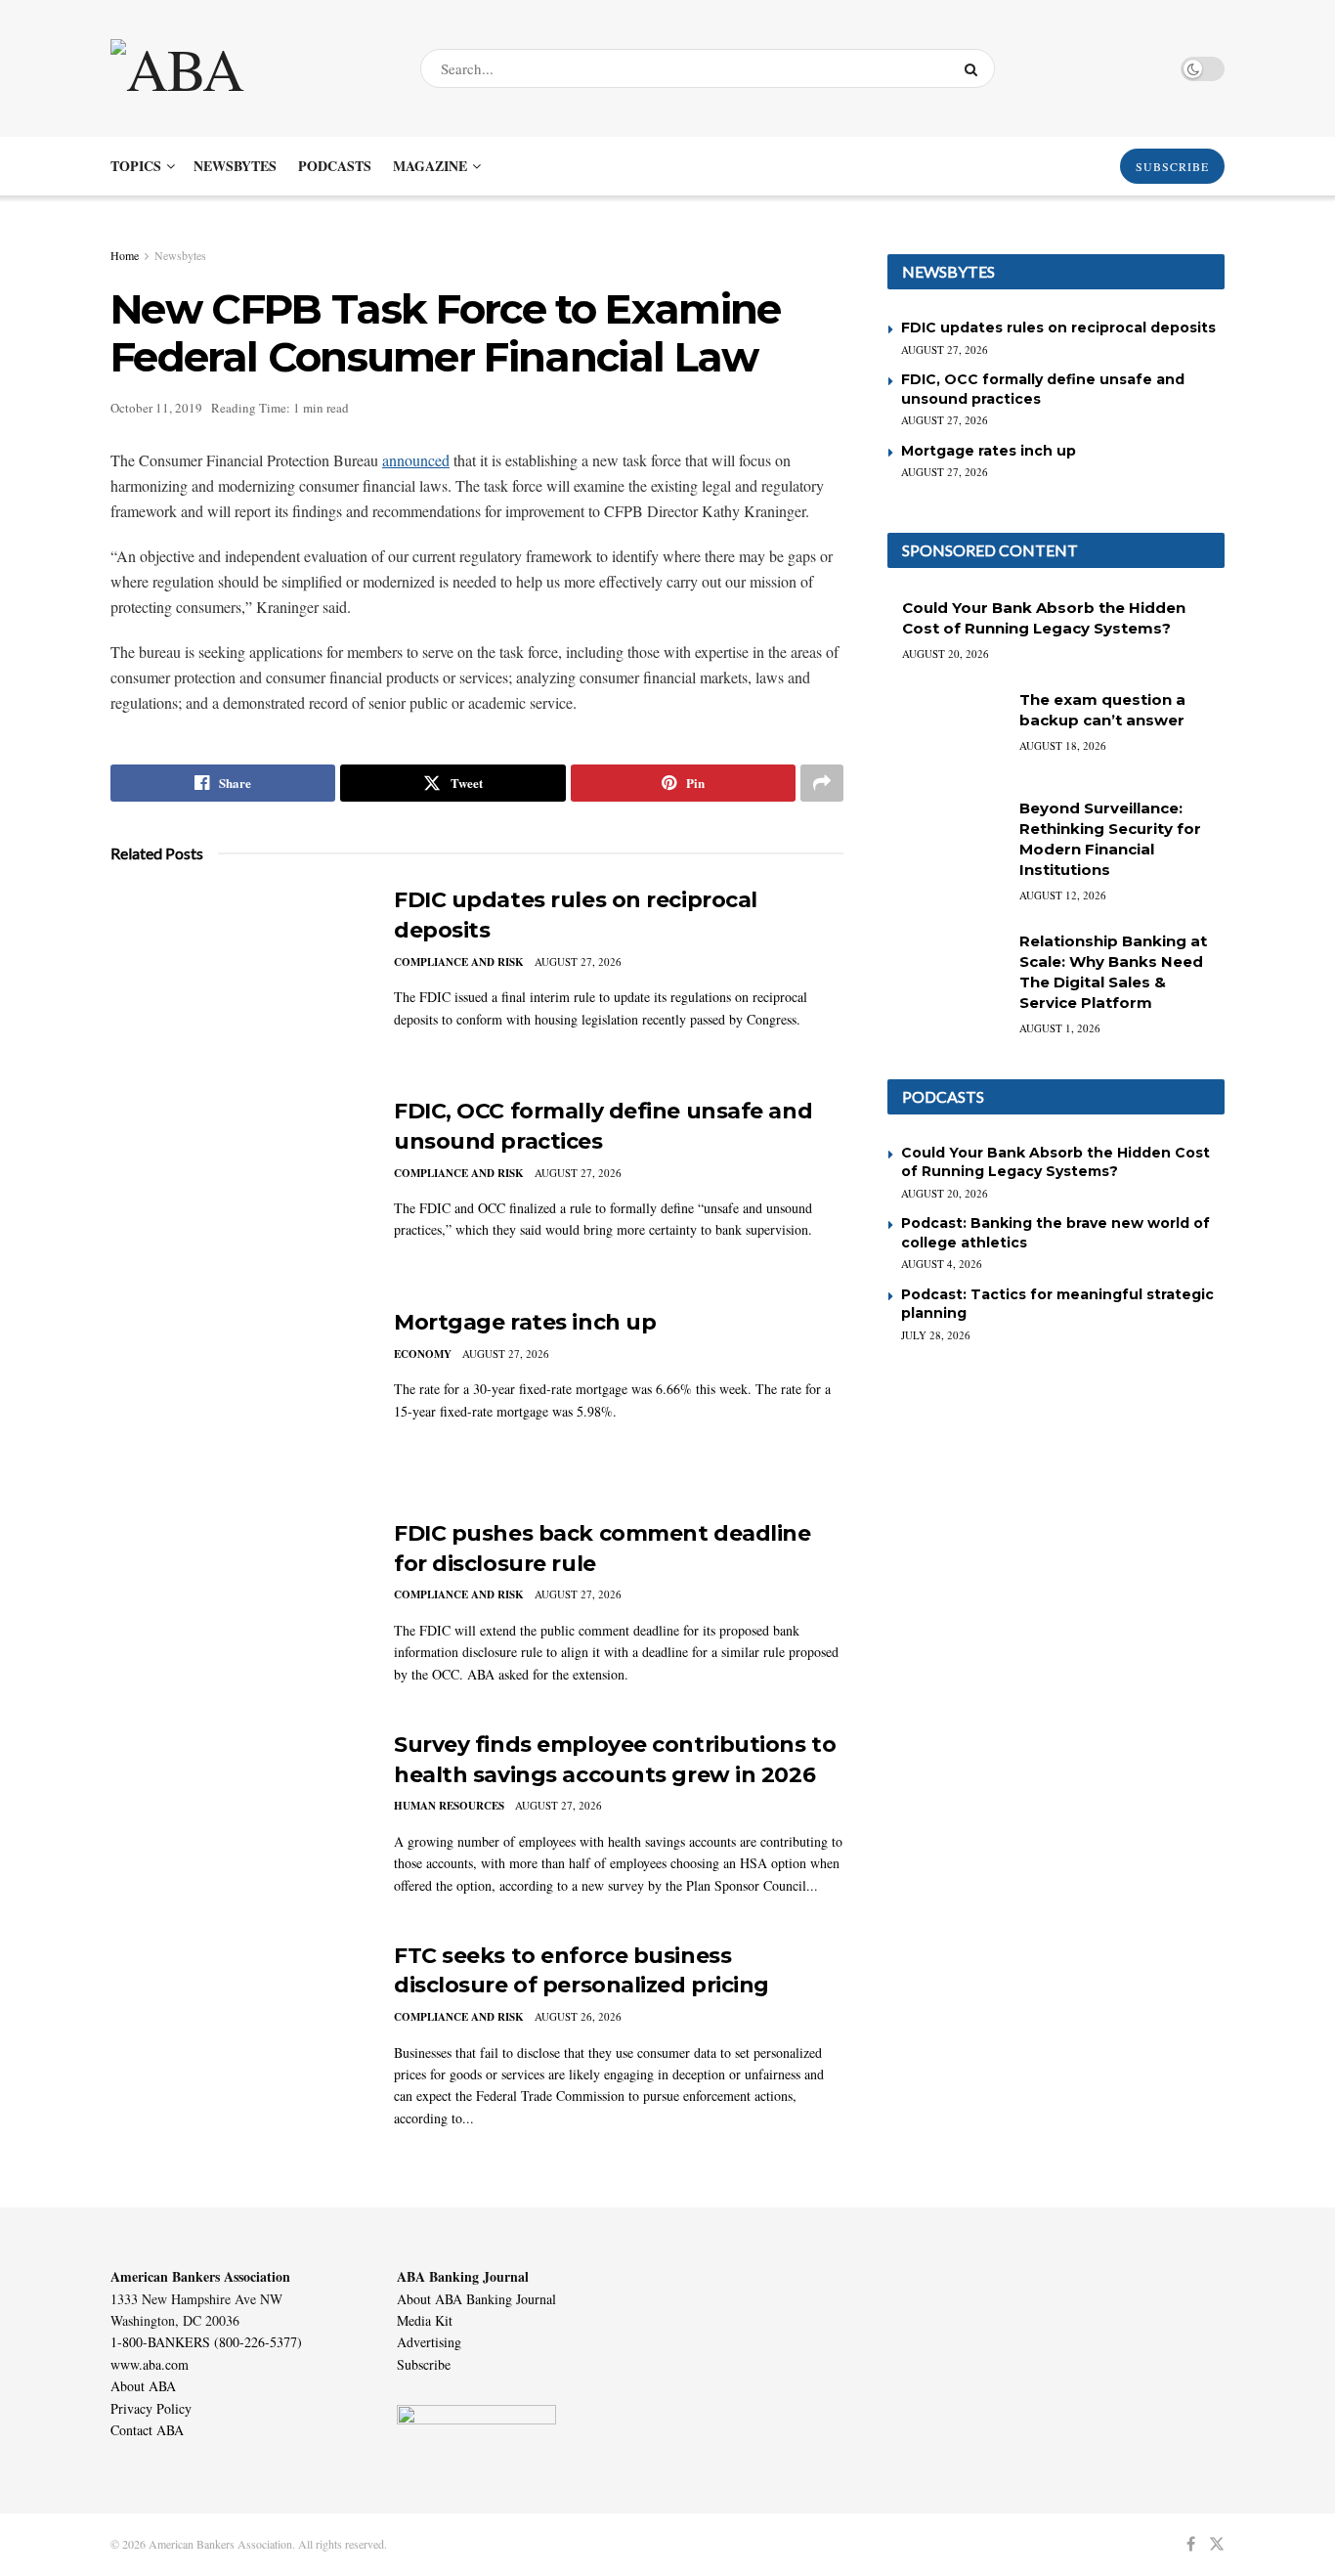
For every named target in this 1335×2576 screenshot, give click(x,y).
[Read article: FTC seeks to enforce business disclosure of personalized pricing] (237, 2032)
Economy (423, 1354)
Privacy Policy (151, 2408)
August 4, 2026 (942, 1264)
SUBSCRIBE (1172, 166)
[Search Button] (975, 68)
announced (416, 460)
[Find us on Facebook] (1191, 2544)
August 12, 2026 (1063, 895)
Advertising (429, 2342)
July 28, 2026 (936, 1335)
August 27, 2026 (578, 961)
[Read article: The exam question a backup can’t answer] (946, 731)
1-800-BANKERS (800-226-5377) (206, 2342)
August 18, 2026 (1063, 745)
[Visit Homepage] (248, 68)
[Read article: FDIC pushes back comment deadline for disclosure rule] (237, 1610)
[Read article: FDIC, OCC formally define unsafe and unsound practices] (237, 1188)
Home (125, 255)
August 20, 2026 (946, 654)
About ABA (143, 2386)
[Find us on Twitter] (1217, 2544)
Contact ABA (147, 2430)
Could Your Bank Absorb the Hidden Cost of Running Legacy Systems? (1055, 1162)
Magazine (430, 166)
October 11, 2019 (156, 408)
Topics (136, 166)
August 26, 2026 (578, 2016)
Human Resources (449, 1806)
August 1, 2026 (1060, 1028)
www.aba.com (150, 2364)
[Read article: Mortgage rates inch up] (237, 1399)
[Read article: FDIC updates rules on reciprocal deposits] (237, 977)
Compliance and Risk (459, 962)
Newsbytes (235, 166)
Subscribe (424, 2364)
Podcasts (335, 166)
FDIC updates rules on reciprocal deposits (1058, 327)
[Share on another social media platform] (822, 783)
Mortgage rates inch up (525, 1322)
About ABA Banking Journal (476, 2299)
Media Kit (425, 2320)
